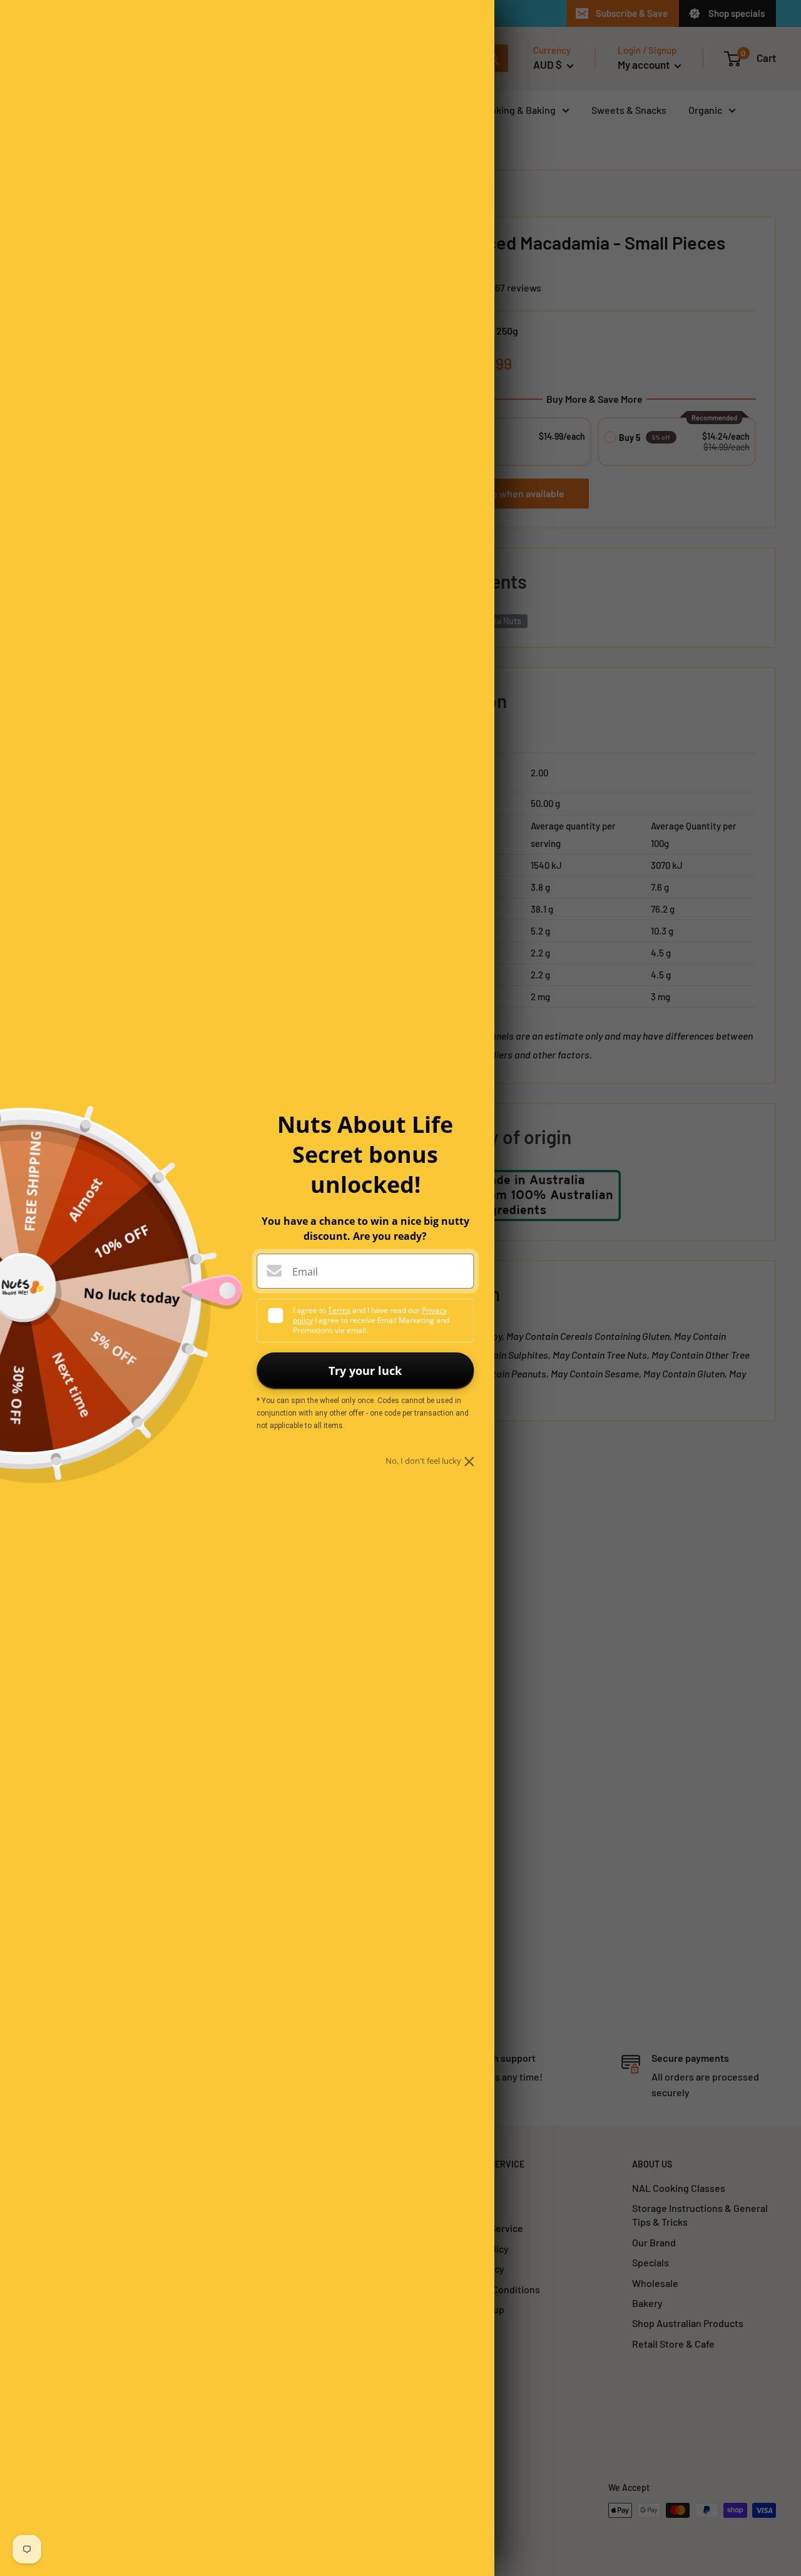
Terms (339, 1310)
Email (305, 1272)
